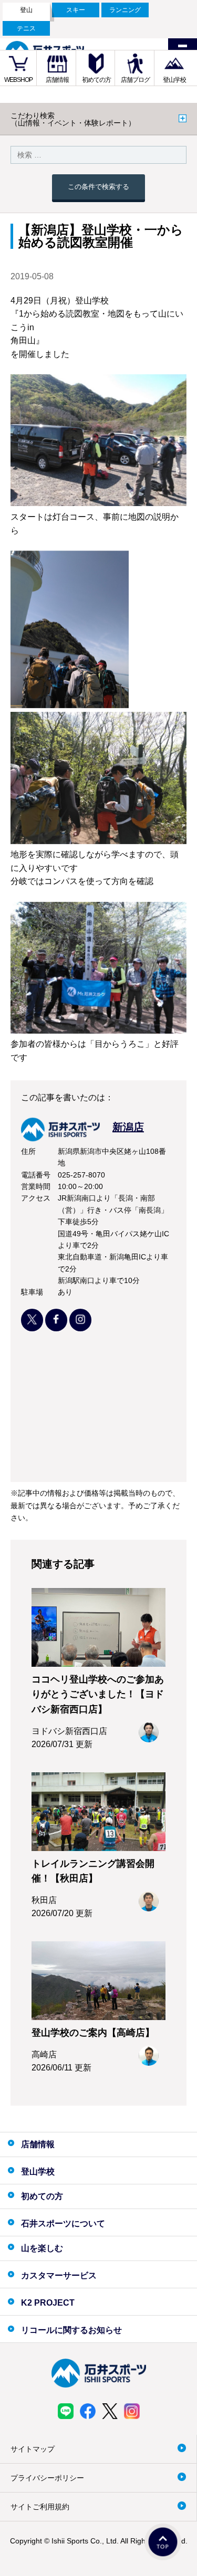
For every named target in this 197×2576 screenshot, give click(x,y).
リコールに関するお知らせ (71, 2330)
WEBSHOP (18, 80)
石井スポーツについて (63, 2223)
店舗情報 (57, 80)
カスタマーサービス (59, 2275)
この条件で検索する (98, 187)
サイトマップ (33, 2449)
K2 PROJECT (48, 2303)
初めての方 (96, 80)
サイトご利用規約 (40, 2507)
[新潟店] (82, 1138)
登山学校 (174, 80)
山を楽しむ (42, 2248)
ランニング (125, 10)
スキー (76, 10)
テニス (26, 28)
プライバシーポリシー (47, 2478)
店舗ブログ (135, 80)
